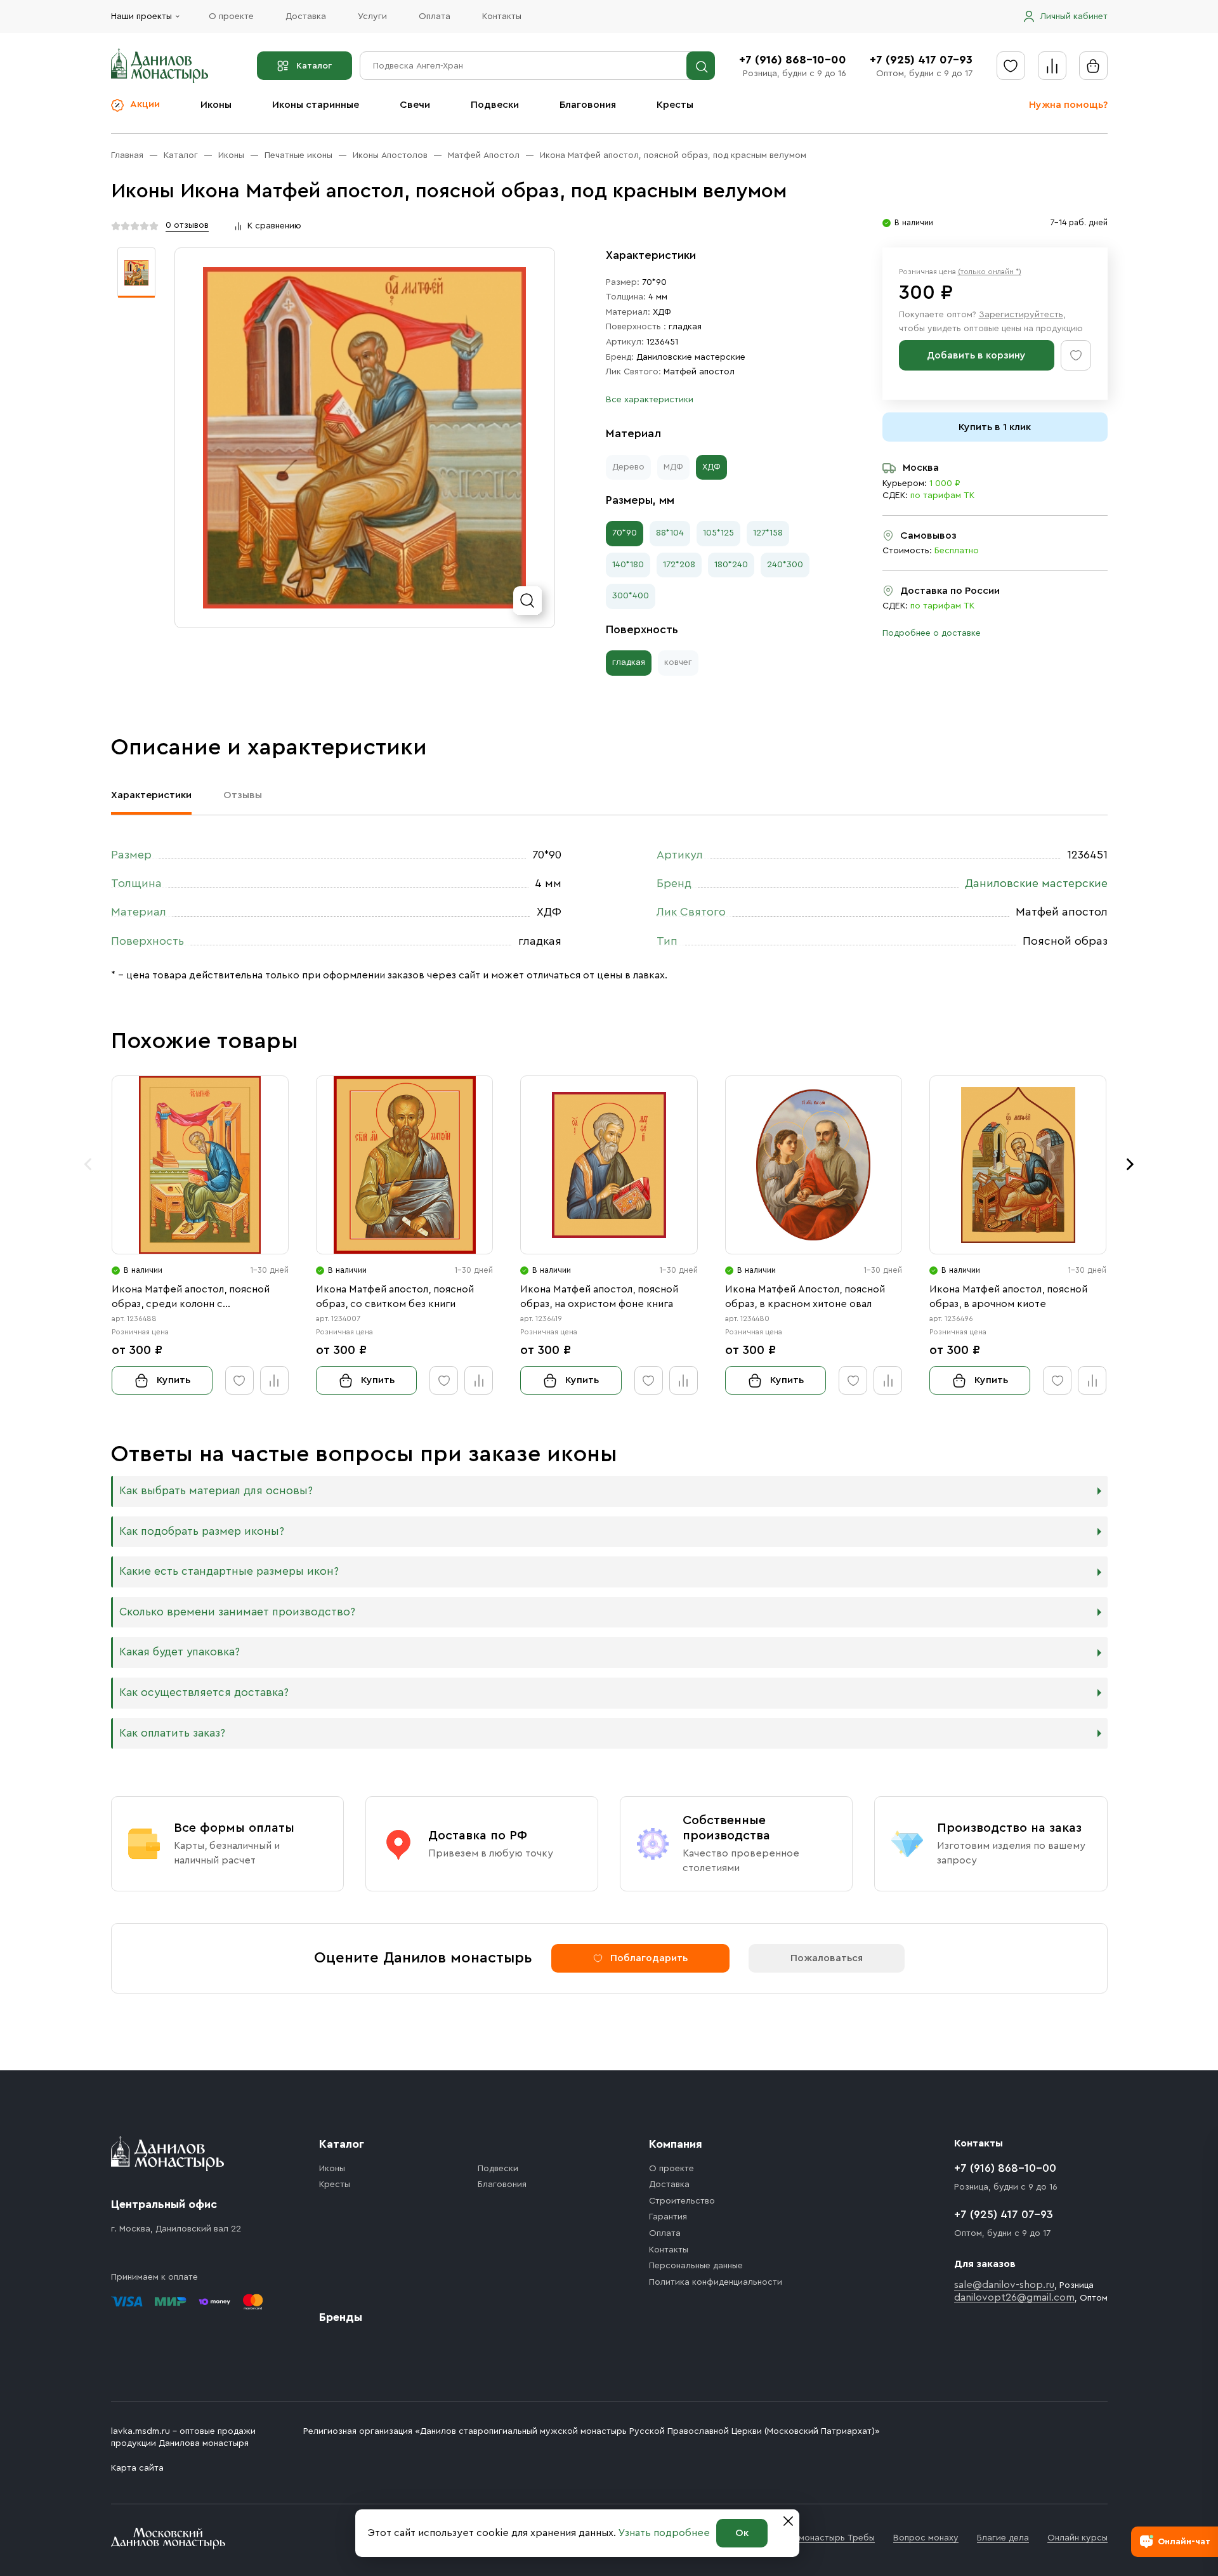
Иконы (216, 105)
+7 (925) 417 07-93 (921, 60)
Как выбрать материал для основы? (216, 1491)
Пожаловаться (827, 1958)
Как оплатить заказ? (172, 1733)
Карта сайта (137, 2468)
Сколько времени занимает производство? (237, 1612)
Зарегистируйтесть (1021, 315)
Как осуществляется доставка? (204, 1692)
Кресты (675, 105)
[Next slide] (1130, 1164)
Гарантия (668, 2217)
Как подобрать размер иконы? (202, 1531)
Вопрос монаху (926, 2538)
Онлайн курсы (1077, 2538)
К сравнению (274, 226)
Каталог (314, 66)
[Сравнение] (1052, 66)
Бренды (341, 2317)
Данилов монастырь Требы (817, 2538)
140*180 (628, 565)
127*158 (768, 533)
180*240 (731, 565)
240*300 (785, 565)
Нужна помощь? (1068, 105)
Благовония (588, 105)
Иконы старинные (316, 105)
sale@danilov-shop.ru (1004, 2285)
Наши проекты (141, 16)
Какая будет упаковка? (180, 1652)
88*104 (670, 533)
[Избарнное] (1011, 66)
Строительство (682, 2201)
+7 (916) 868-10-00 (793, 60)
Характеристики (151, 795)
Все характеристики (650, 400)
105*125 (718, 533)
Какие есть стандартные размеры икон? (229, 1571)
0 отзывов (187, 225)
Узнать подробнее (664, 2533)
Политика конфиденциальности (716, 2282)
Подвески (495, 105)
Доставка (306, 16)
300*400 (631, 596)
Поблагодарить (649, 1958)
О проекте (231, 16)
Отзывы (243, 795)
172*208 (679, 565)
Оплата (435, 16)
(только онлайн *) (990, 272)
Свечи (415, 105)
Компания (676, 2144)
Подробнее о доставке (932, 633)
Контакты (502, 16)
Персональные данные (696, 2266)
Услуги (372, 16)
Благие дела (1003, 2538)
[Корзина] (1093, 66)
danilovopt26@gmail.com (1014, 2297)
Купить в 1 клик (995, 427)
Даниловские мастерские (691, 357)
